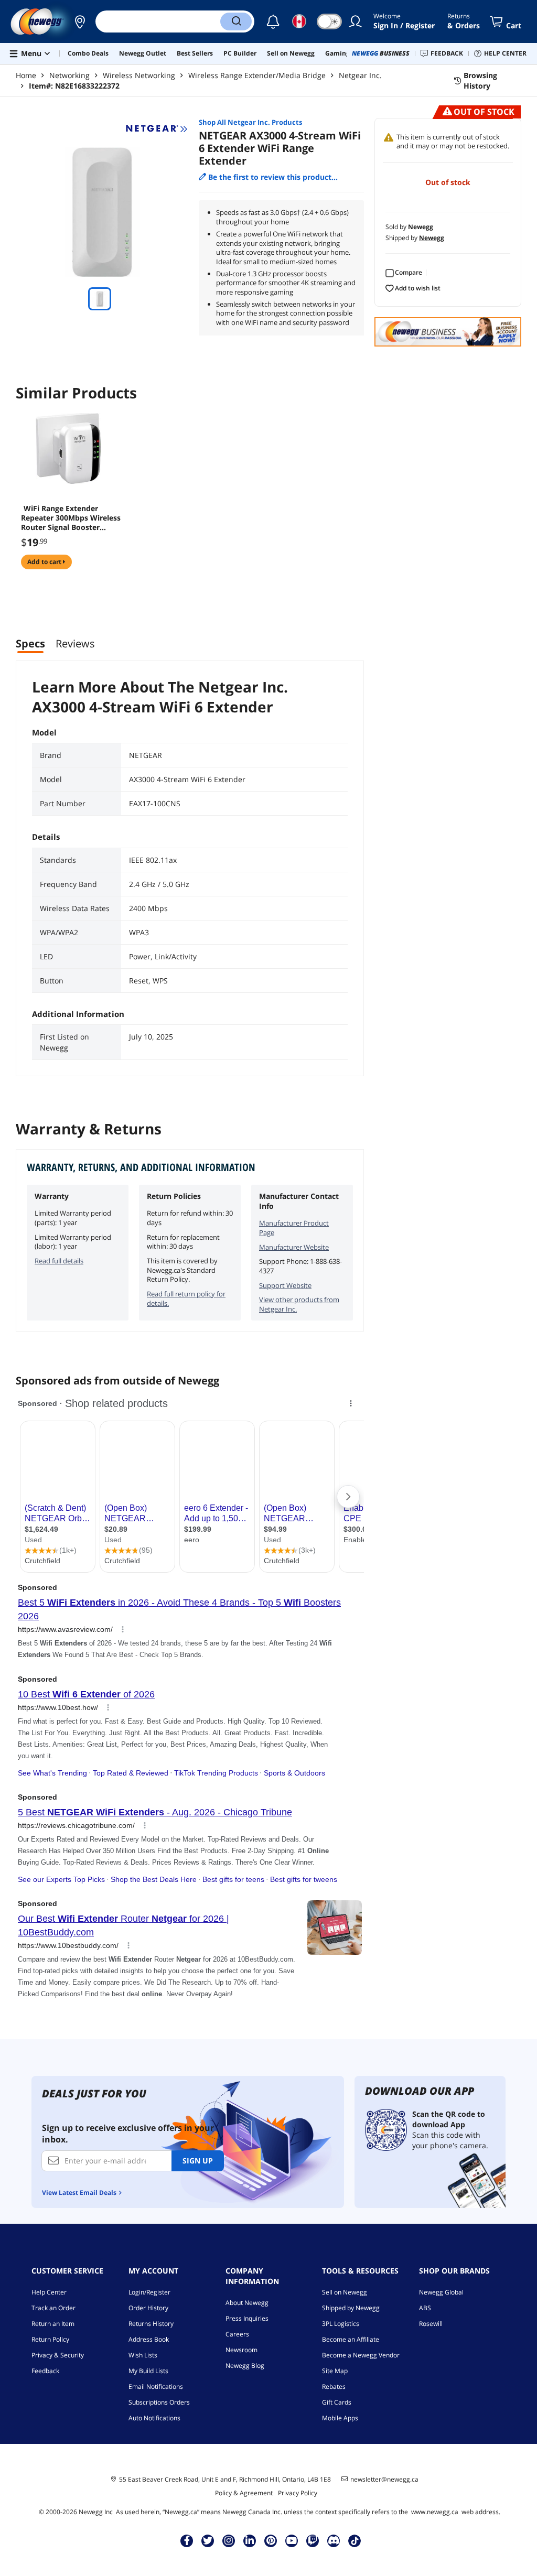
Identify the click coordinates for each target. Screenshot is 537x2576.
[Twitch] (313, 2540)
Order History (148, 2308)
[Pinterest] (271, 2540)
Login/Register (149, 2292)
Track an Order (53, 2308)
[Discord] (334, 2540)
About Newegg (247, 2303)
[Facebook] (187, 2540)
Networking (69, 75)
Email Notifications (156, 2386)
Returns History (151, 2324)
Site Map (335, 2371)
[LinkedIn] (250, 2540)
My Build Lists (148, 2371)
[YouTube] (292, 2540)
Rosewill (431, 2324)
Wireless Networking (139, 75)
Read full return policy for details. (186, 1298)
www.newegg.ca (435, 2512)
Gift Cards (337, 2402)
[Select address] (80, 21)
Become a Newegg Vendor (361, 2355)
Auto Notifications (154, 2418)
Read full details (59, 1261)
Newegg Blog (245, 2366)
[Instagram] (229, 2540)
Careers (237, 2334)
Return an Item (53, 2324)
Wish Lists (143, 2355)
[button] (80, 21)
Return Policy (50, 2339)
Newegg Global (441, 2292)
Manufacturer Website (294, 1247)
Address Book (149, 2339)
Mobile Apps (340, 2418)
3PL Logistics (341, 2324)
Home (26, 75)
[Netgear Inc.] (157, 129)
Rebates (334, 2386)
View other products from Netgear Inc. (299, 1304)
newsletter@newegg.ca (384, 2480)
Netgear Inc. (360, 75)
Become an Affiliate (351, 2339)
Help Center (49, 2292)
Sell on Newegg (345, 2292)
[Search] (236, 21)
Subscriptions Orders (159, 2402)
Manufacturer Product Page (294, 1228)
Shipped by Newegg (351, 2308)
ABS (425, 2308)
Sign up (198, 2161)
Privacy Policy (298, 2493)
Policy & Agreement (244, 2493)
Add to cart (45, 562)
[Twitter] (208, 2540)
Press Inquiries (247, 2318)
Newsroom (241, 2350)
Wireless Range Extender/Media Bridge (257, 75)
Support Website (285, 1285)
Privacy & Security (58, 2355)
